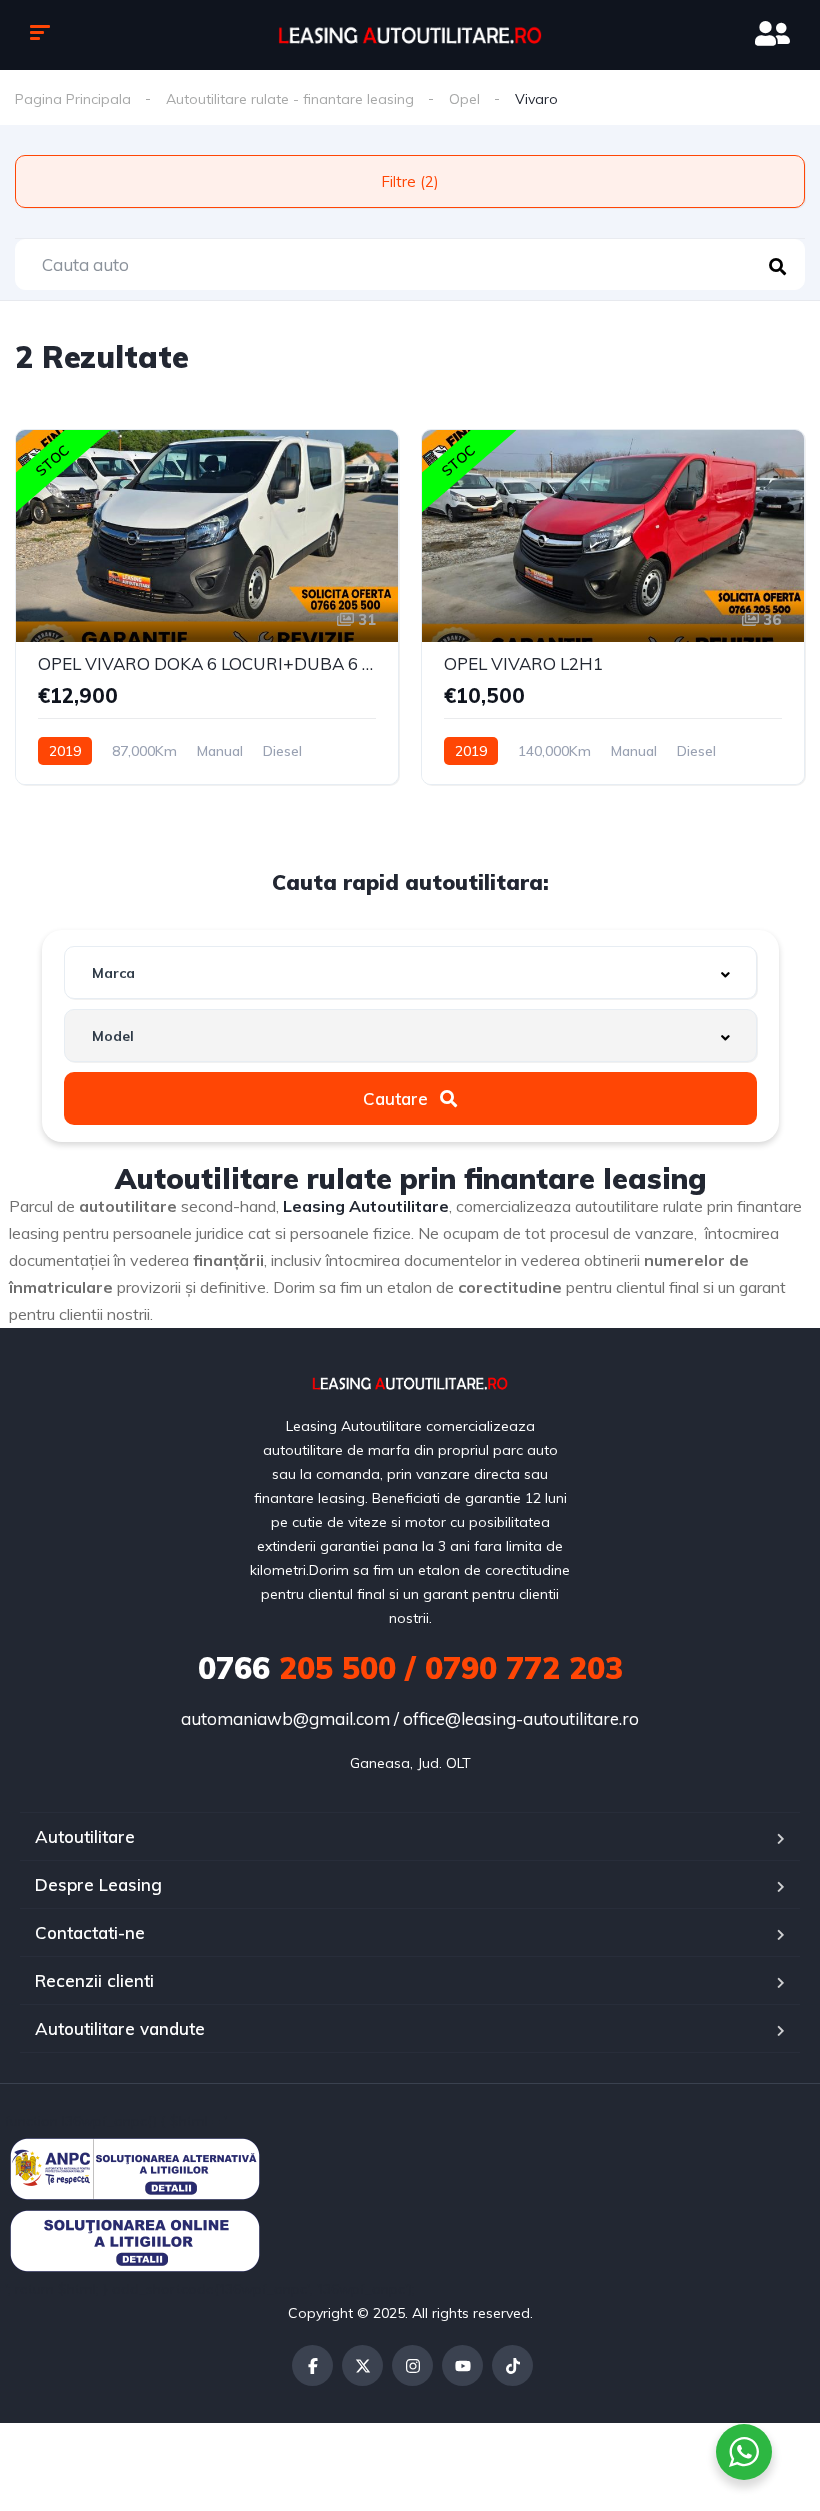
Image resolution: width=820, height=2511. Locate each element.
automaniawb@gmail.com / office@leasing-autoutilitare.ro (410, 1718)
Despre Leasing (98, 1884)
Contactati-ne (90, 1932)
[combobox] (410, 972)
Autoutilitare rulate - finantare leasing (290, 99)
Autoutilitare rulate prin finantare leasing (410, 1178)
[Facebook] (312, 2365)
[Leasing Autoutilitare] (409, 34)
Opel (464, 99)
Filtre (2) (410, 181)
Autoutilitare (85, 1836)
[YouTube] (462, 2365)
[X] (362, 2365)
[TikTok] (512, 2365)
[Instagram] (412, 2365)
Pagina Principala (73, 99)
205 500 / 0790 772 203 (410, 1668)
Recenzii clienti (94, 1980)
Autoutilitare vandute (120, 2028)
